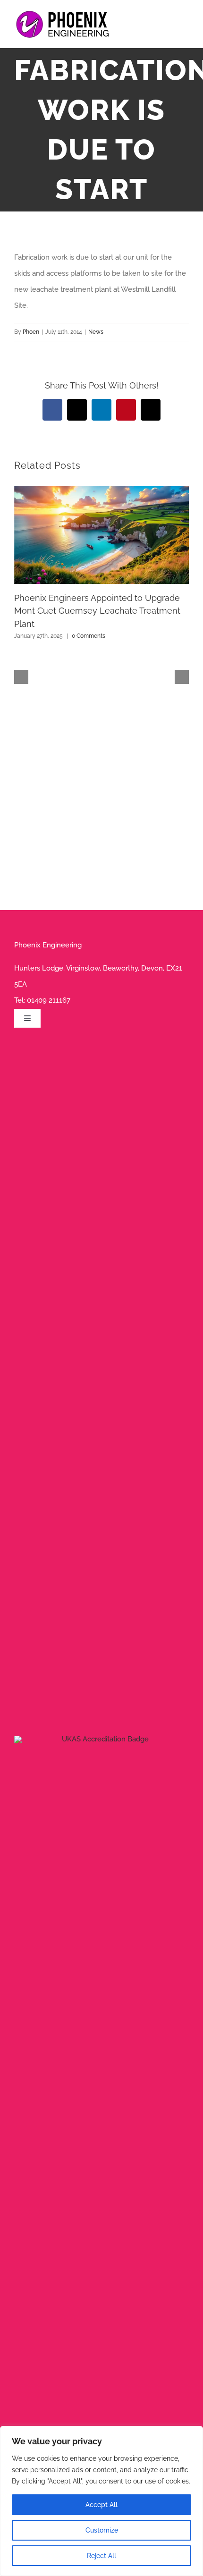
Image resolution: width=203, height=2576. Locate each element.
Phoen (31, 332)
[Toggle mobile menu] (185, 26)
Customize (102, 2530)
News (96, 332)
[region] (101, 2501)
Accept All (101, 2505)
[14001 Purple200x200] (101, 1739)
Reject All (101, 2556)
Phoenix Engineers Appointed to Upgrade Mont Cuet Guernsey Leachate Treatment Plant (97, 611)
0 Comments (89, 636)
